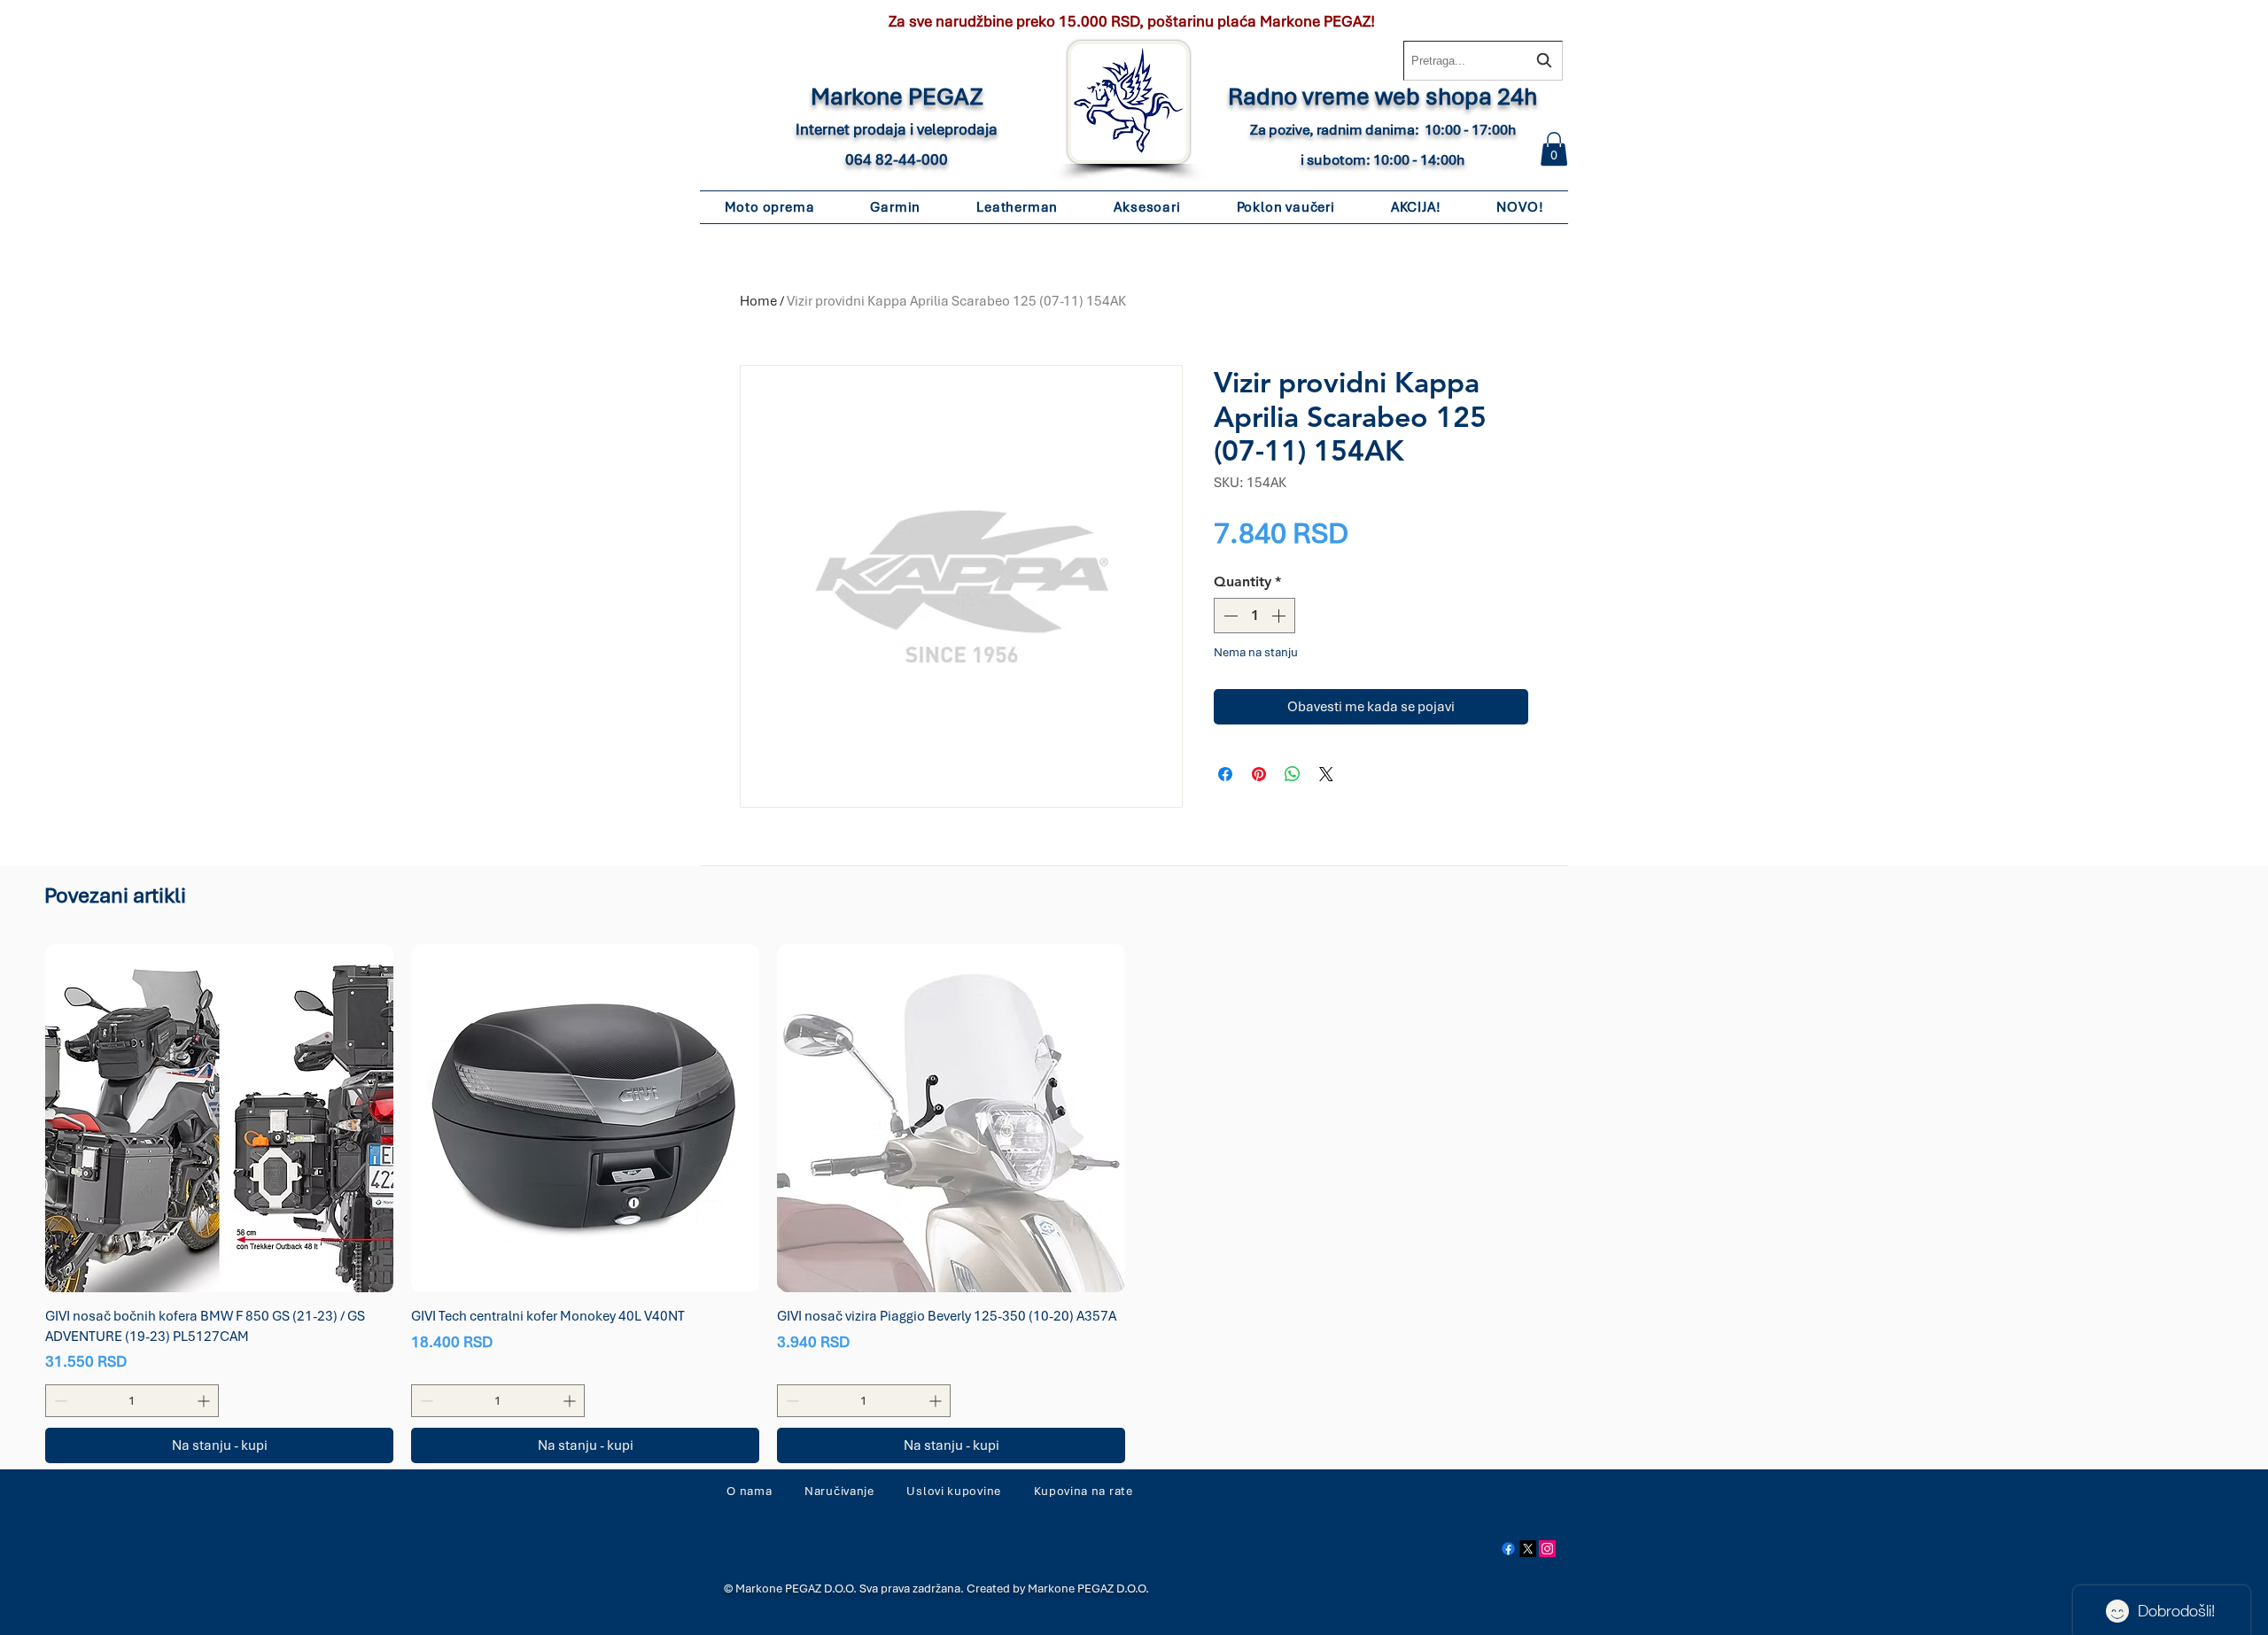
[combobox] (1483, 61)
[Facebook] (1508, 1549)
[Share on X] (1326, 774)
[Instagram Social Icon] (1547, 1549)
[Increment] (1280, 616)
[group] (1134, 1204)
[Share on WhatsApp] (1293, 774)
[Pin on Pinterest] (1259, 774)
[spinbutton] (1254, 616)
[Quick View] (219, 1118)
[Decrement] (1229, 616)
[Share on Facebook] (1225, 774)
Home (758, 301)
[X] (1528, 1549)
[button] (1554, 149)
